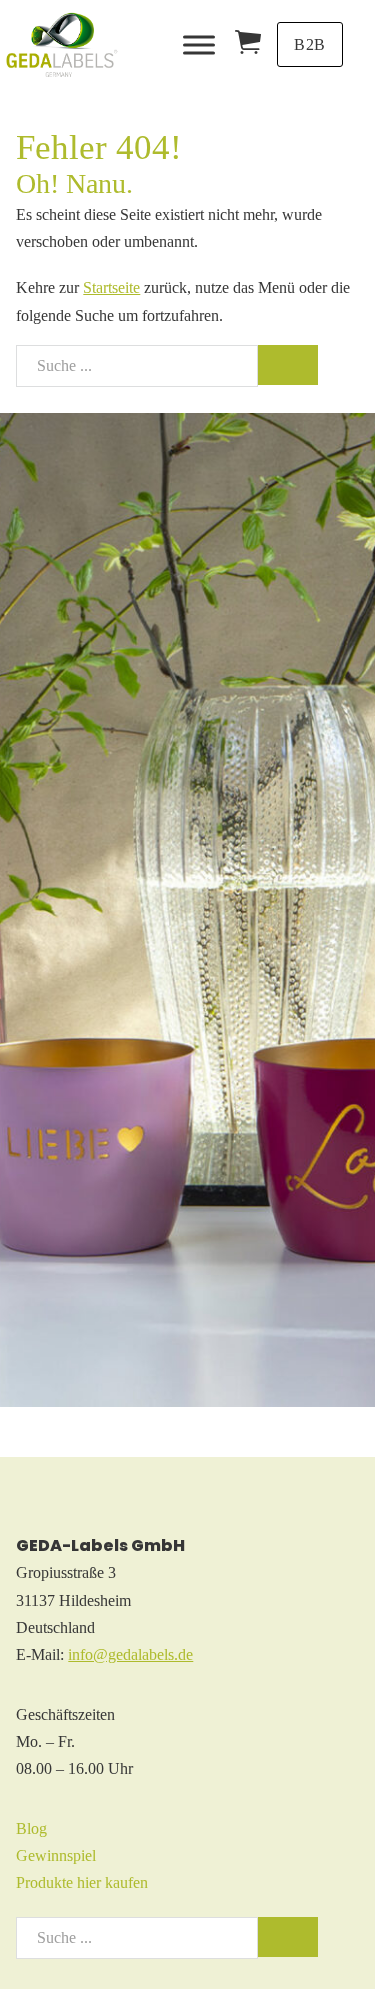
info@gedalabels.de (130, 1654)
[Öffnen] (199, 44)
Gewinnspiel (56, 1855)
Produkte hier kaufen (82, 1882)
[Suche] (288, 365)
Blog (31, 1828)
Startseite (111, 287)
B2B (310, 44)
